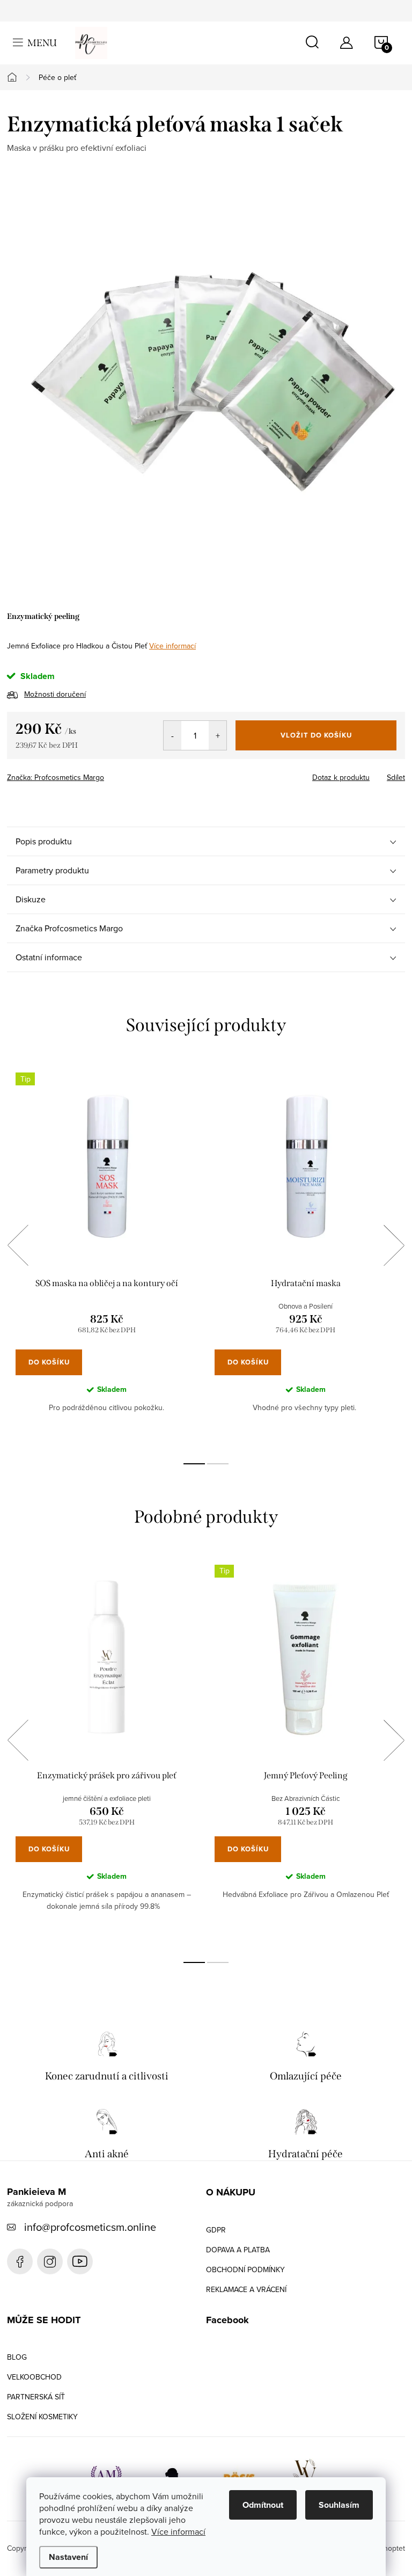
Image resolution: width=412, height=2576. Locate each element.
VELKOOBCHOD (34, 2377)
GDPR (216, 2230)
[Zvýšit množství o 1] (218, 735)
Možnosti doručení (55, 694)
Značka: (56, 777)
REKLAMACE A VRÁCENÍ (246, 2289)
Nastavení (68, 2557)
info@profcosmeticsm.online (90, 2227)
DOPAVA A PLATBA (238, 2250)
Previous (18, 1245)
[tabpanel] (106, 1257)
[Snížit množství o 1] (172, 735)
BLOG (17, 2357)
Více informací (178, 2531)
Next (394, 1245)
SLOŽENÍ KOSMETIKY (42, 2417)
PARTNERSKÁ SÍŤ (36, 2397)
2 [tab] (218, 1464)
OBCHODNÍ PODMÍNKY (245, 2269)
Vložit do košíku (316, 735)
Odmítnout (263, 2505)
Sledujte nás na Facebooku (20, 2261)
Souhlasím (339, 2505)
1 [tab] (194, 1464)
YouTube (80, 2261)
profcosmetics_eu (50, 2261)
